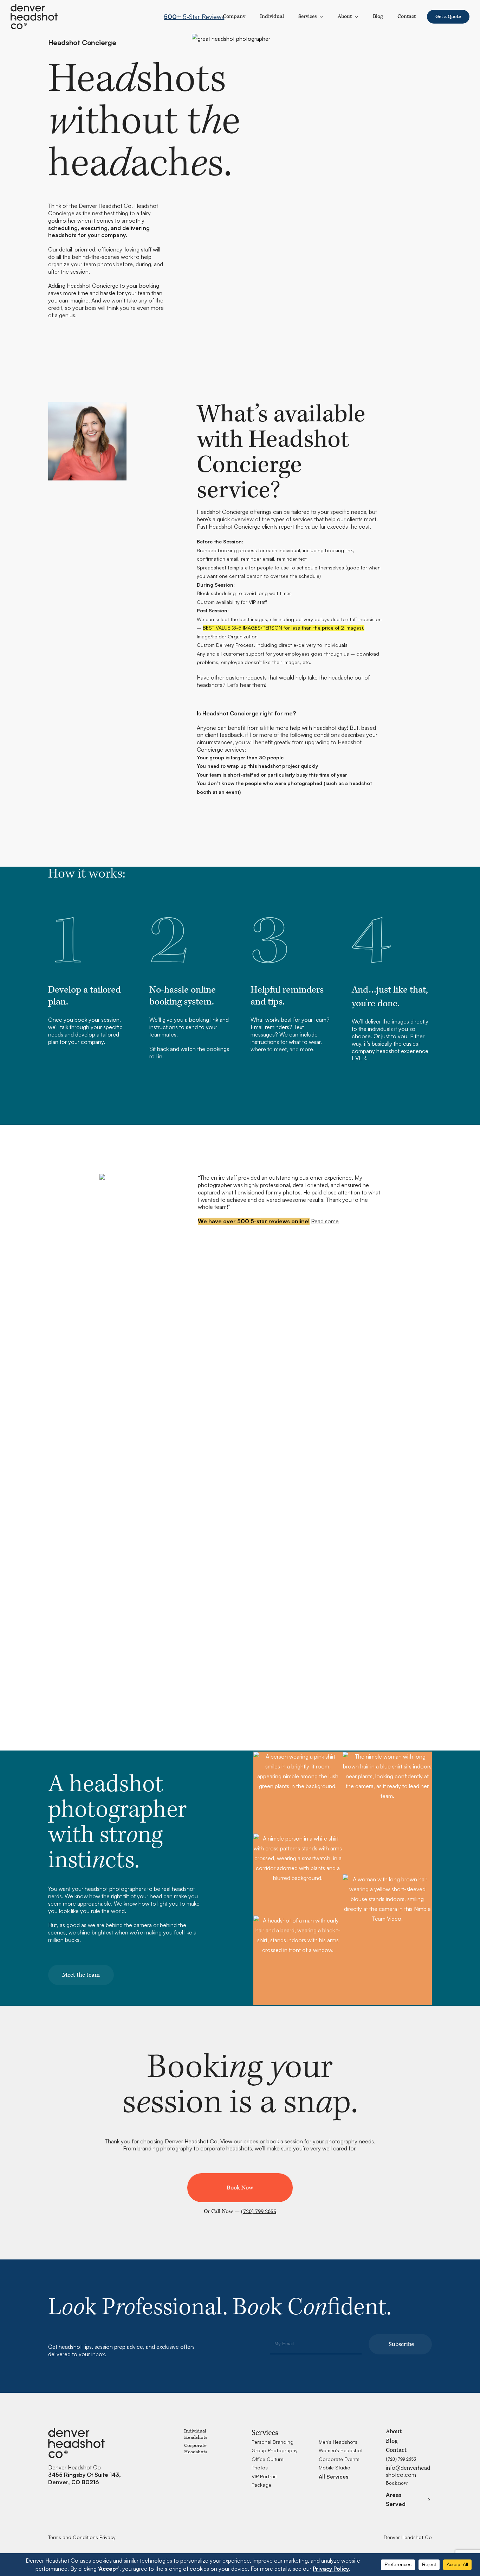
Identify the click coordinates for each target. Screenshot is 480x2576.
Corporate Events (339, 2459)
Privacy (108, 2537)
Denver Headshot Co (191, 2141)
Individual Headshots (196, 2434)
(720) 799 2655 (259, 2211)
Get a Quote (448, 17)
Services (308, 16)
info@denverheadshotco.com (408, 2471)
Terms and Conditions (73, 2537)
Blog (392, 2441)
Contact (396, 2450)
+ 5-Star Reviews (194, 17)
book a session (285, 2141)
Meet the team (81, 1975)
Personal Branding (273, 2442)
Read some (325, 1221)
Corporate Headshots (196, 2449)
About (345, 16)
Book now (397, 2483)
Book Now (240, 2188)
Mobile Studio (335, 2467)
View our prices (239, 2141)
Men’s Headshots (338, 2442)
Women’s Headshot (341, 2450)
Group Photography (275, 2450)
